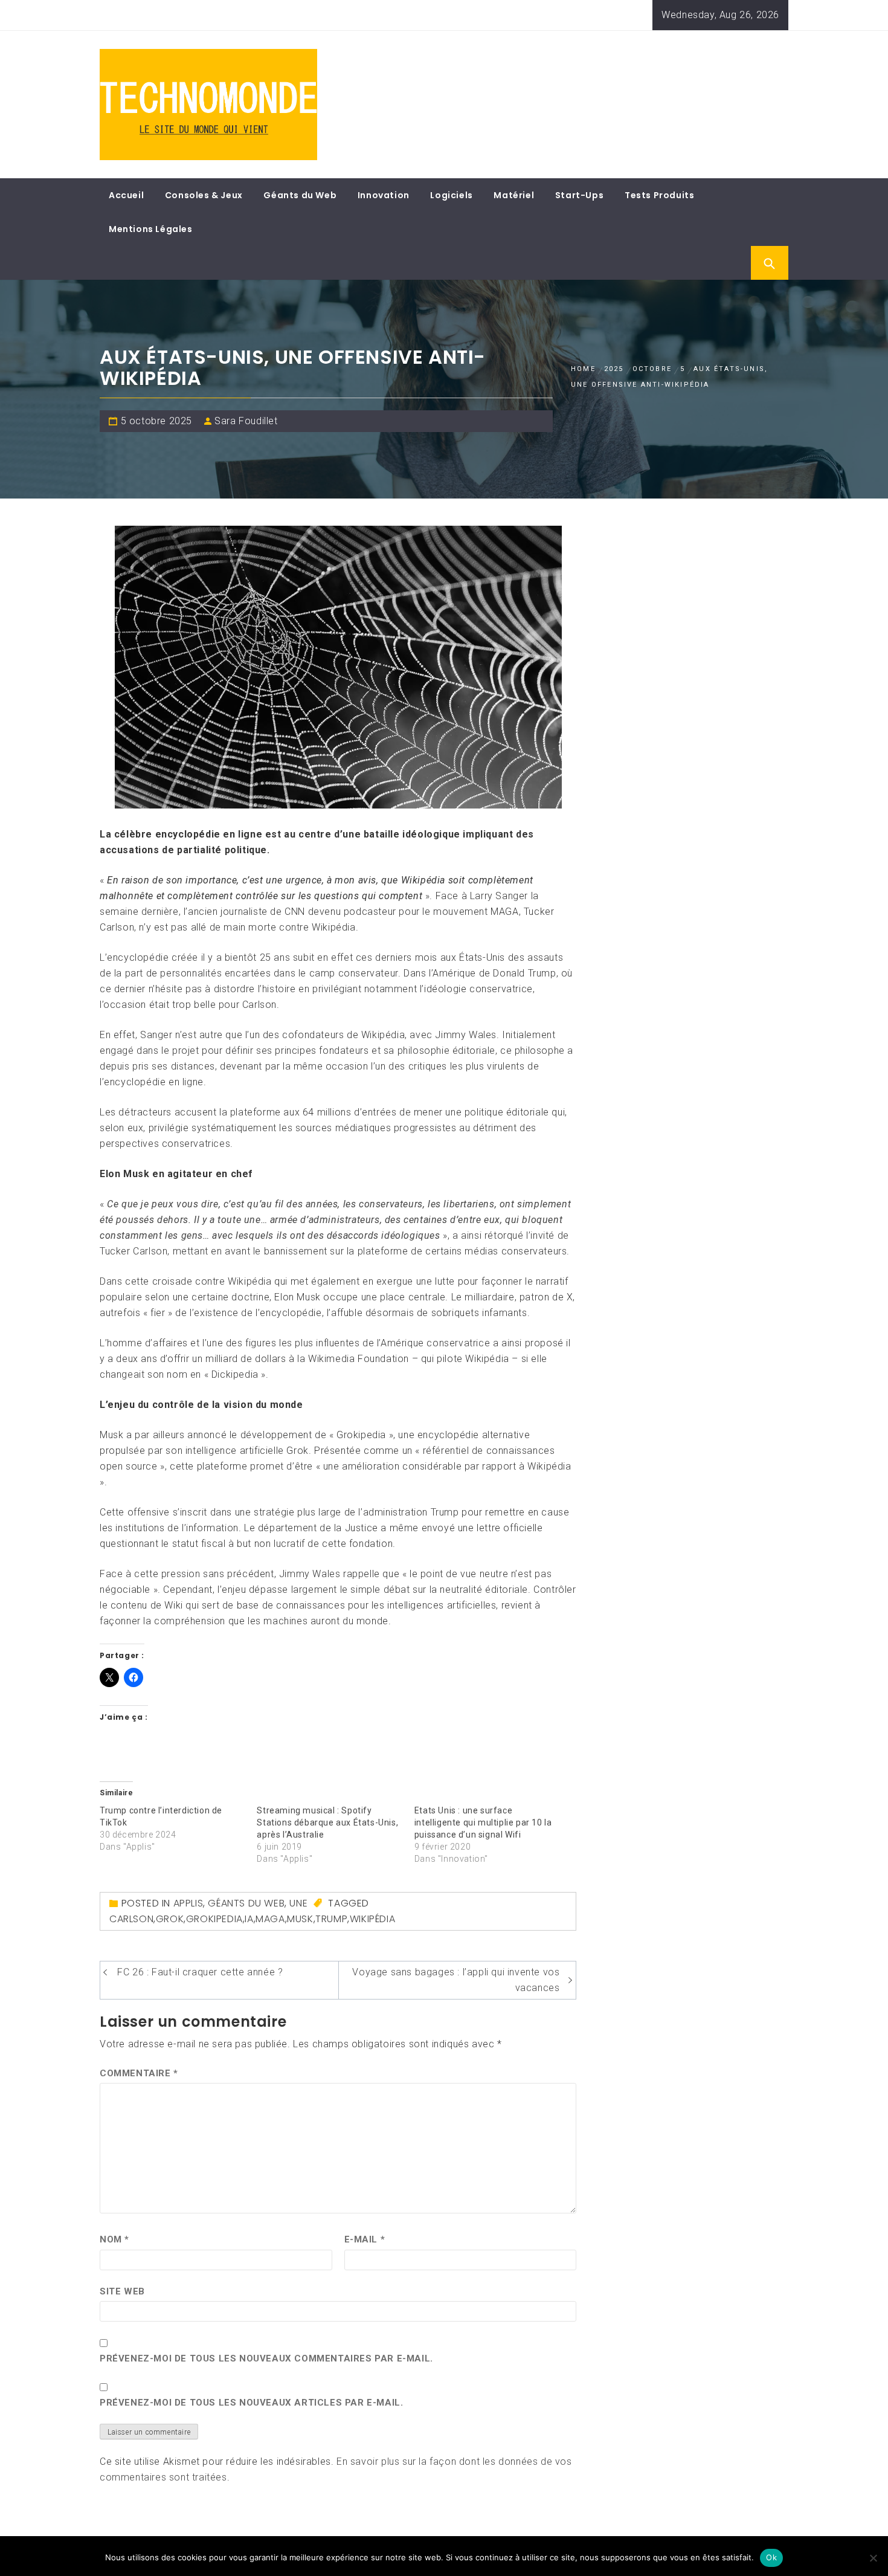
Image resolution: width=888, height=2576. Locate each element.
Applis (188, 1903)
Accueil (126, 195)
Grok (170, 1919)
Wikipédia (372, 1919)
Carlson (131, 1919)
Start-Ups (579, 195)
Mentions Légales (151, 229)
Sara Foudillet (246, 421)
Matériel (514, 195)
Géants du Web (300, 195)
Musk (300, 1919)
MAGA (270, 1919)
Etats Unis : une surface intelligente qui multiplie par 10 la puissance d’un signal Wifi (483, 1822)
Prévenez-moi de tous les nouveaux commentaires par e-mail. (266, 2358)
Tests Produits (659, 195)
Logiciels (451, 195)
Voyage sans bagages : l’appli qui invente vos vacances (456, 1980)
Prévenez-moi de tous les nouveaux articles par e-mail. (251, 2403)
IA (249, 1919)
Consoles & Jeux (204, 195)
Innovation (384, 195)
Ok (771, 2557)
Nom (114, 2239)
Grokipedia (214, 1919)
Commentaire (139, 2073)
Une (298, 1903)
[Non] (873, 2558)
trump (331, 1919)
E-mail (365, 2239)
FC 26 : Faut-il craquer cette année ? (200, 1972)
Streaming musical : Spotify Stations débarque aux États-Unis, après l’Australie (327, 1822)
